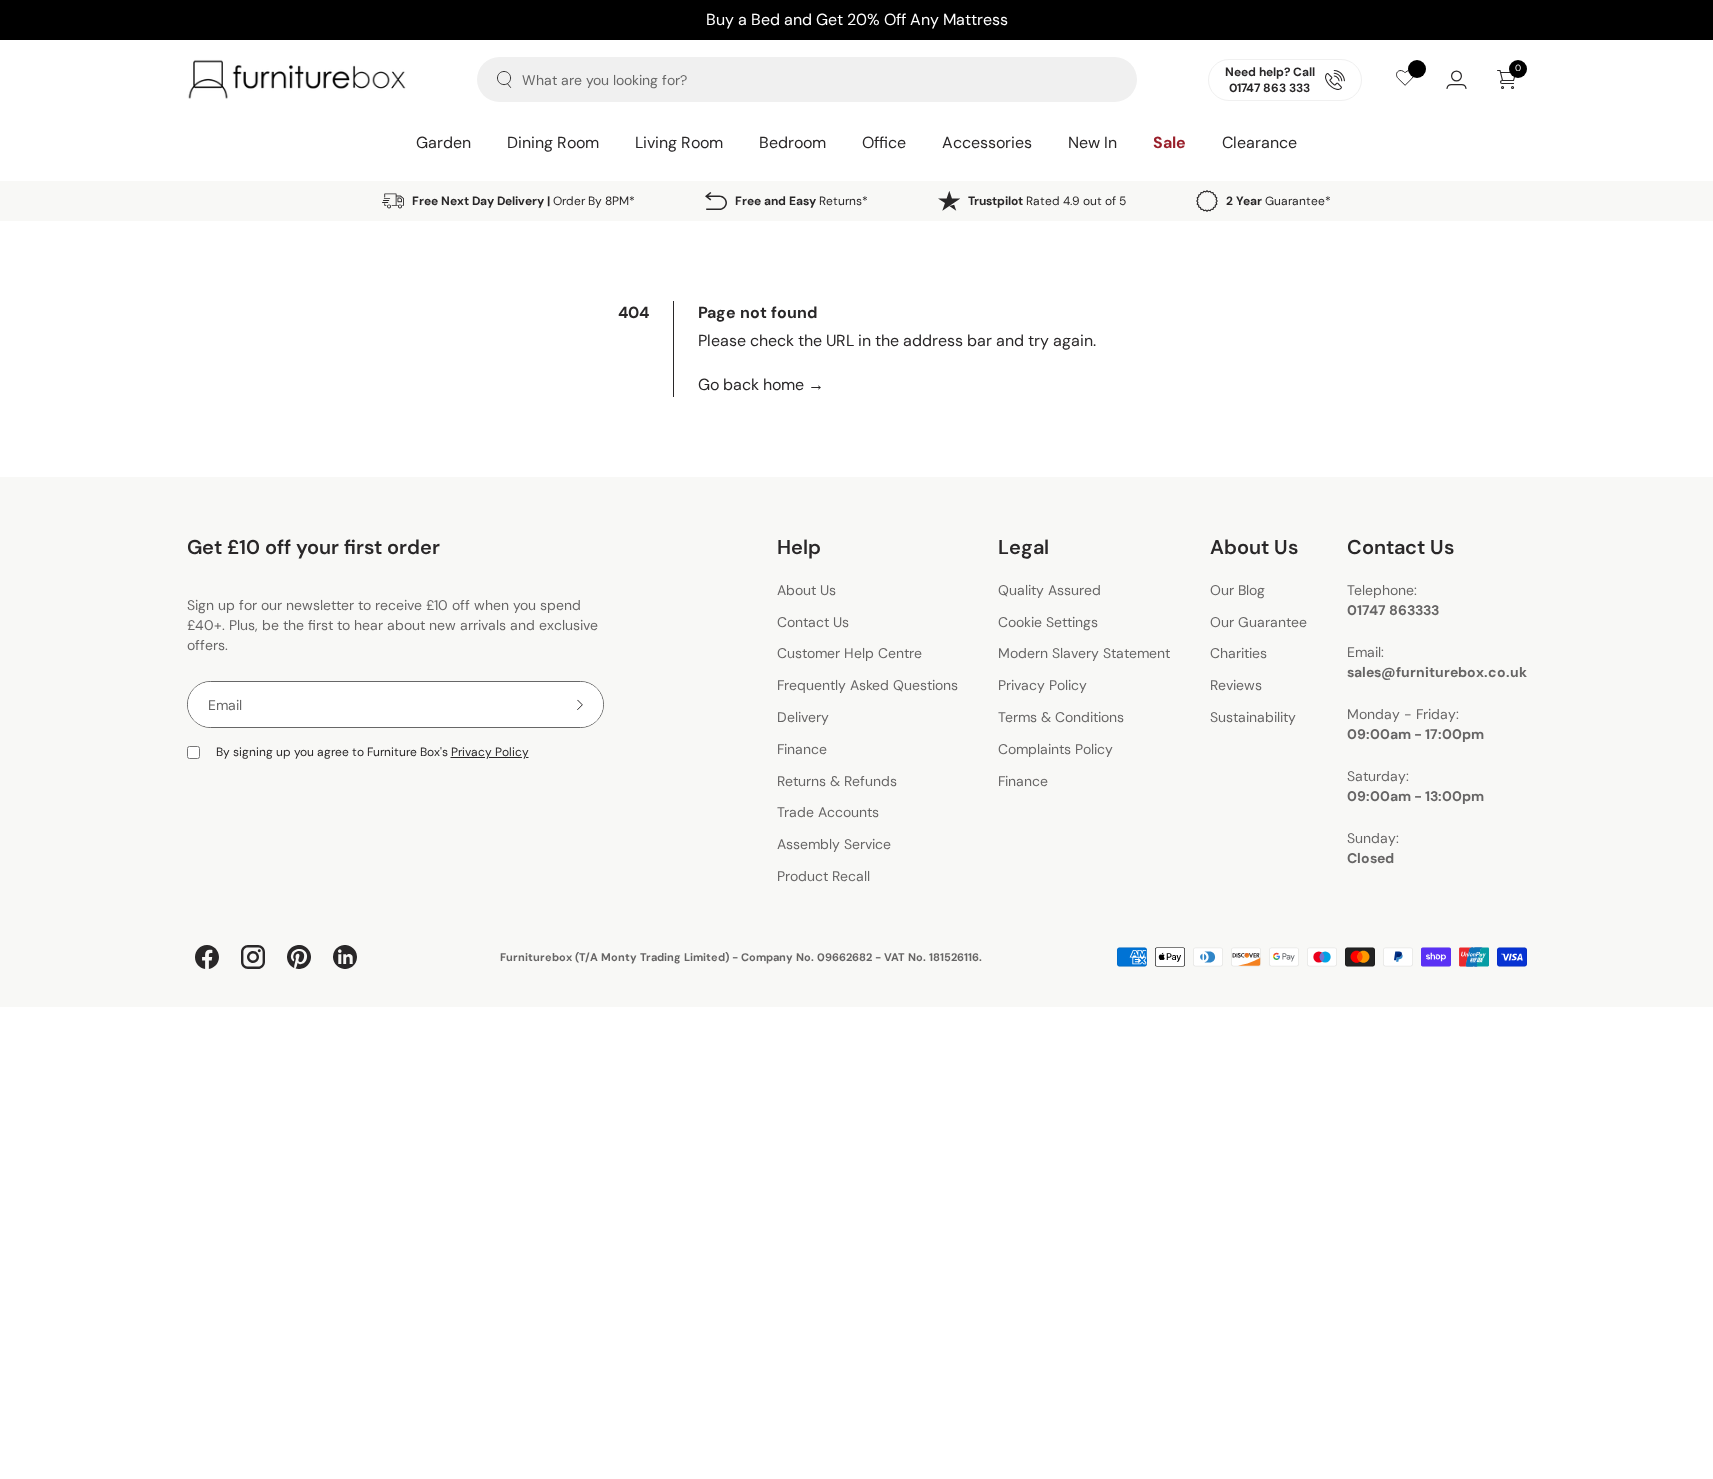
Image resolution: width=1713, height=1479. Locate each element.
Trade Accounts (828, 813)
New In (1092, 142)
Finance (802, 749)
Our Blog (1237, 590)
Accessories (987, 142)
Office (884, 142)
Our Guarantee (1258, 622)
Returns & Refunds (837, 781)
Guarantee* (1278, 201)
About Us (806, 590)
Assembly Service (834, 844)
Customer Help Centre (849, 654)
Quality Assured (1049, 590)
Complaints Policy (1055, 749)
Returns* (801, 201)
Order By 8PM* (523, 201)
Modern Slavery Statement (1084, 654)
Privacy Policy (490, 752)
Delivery (803, 717)
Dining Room (553, 142)
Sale (1169, 142)
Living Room (679, 142)
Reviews (1236, 685)
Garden (443, 142)
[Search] (504, 79)
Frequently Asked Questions (867, 685)
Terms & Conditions (1061, 717)
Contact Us (813, 622)
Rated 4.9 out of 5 (1047, 201)
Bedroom (792, 142)
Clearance (1259, 142)
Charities (1238, 654)
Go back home (761, 384)
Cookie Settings (1048, 622)
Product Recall (823, 876)
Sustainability (1253, 717)
